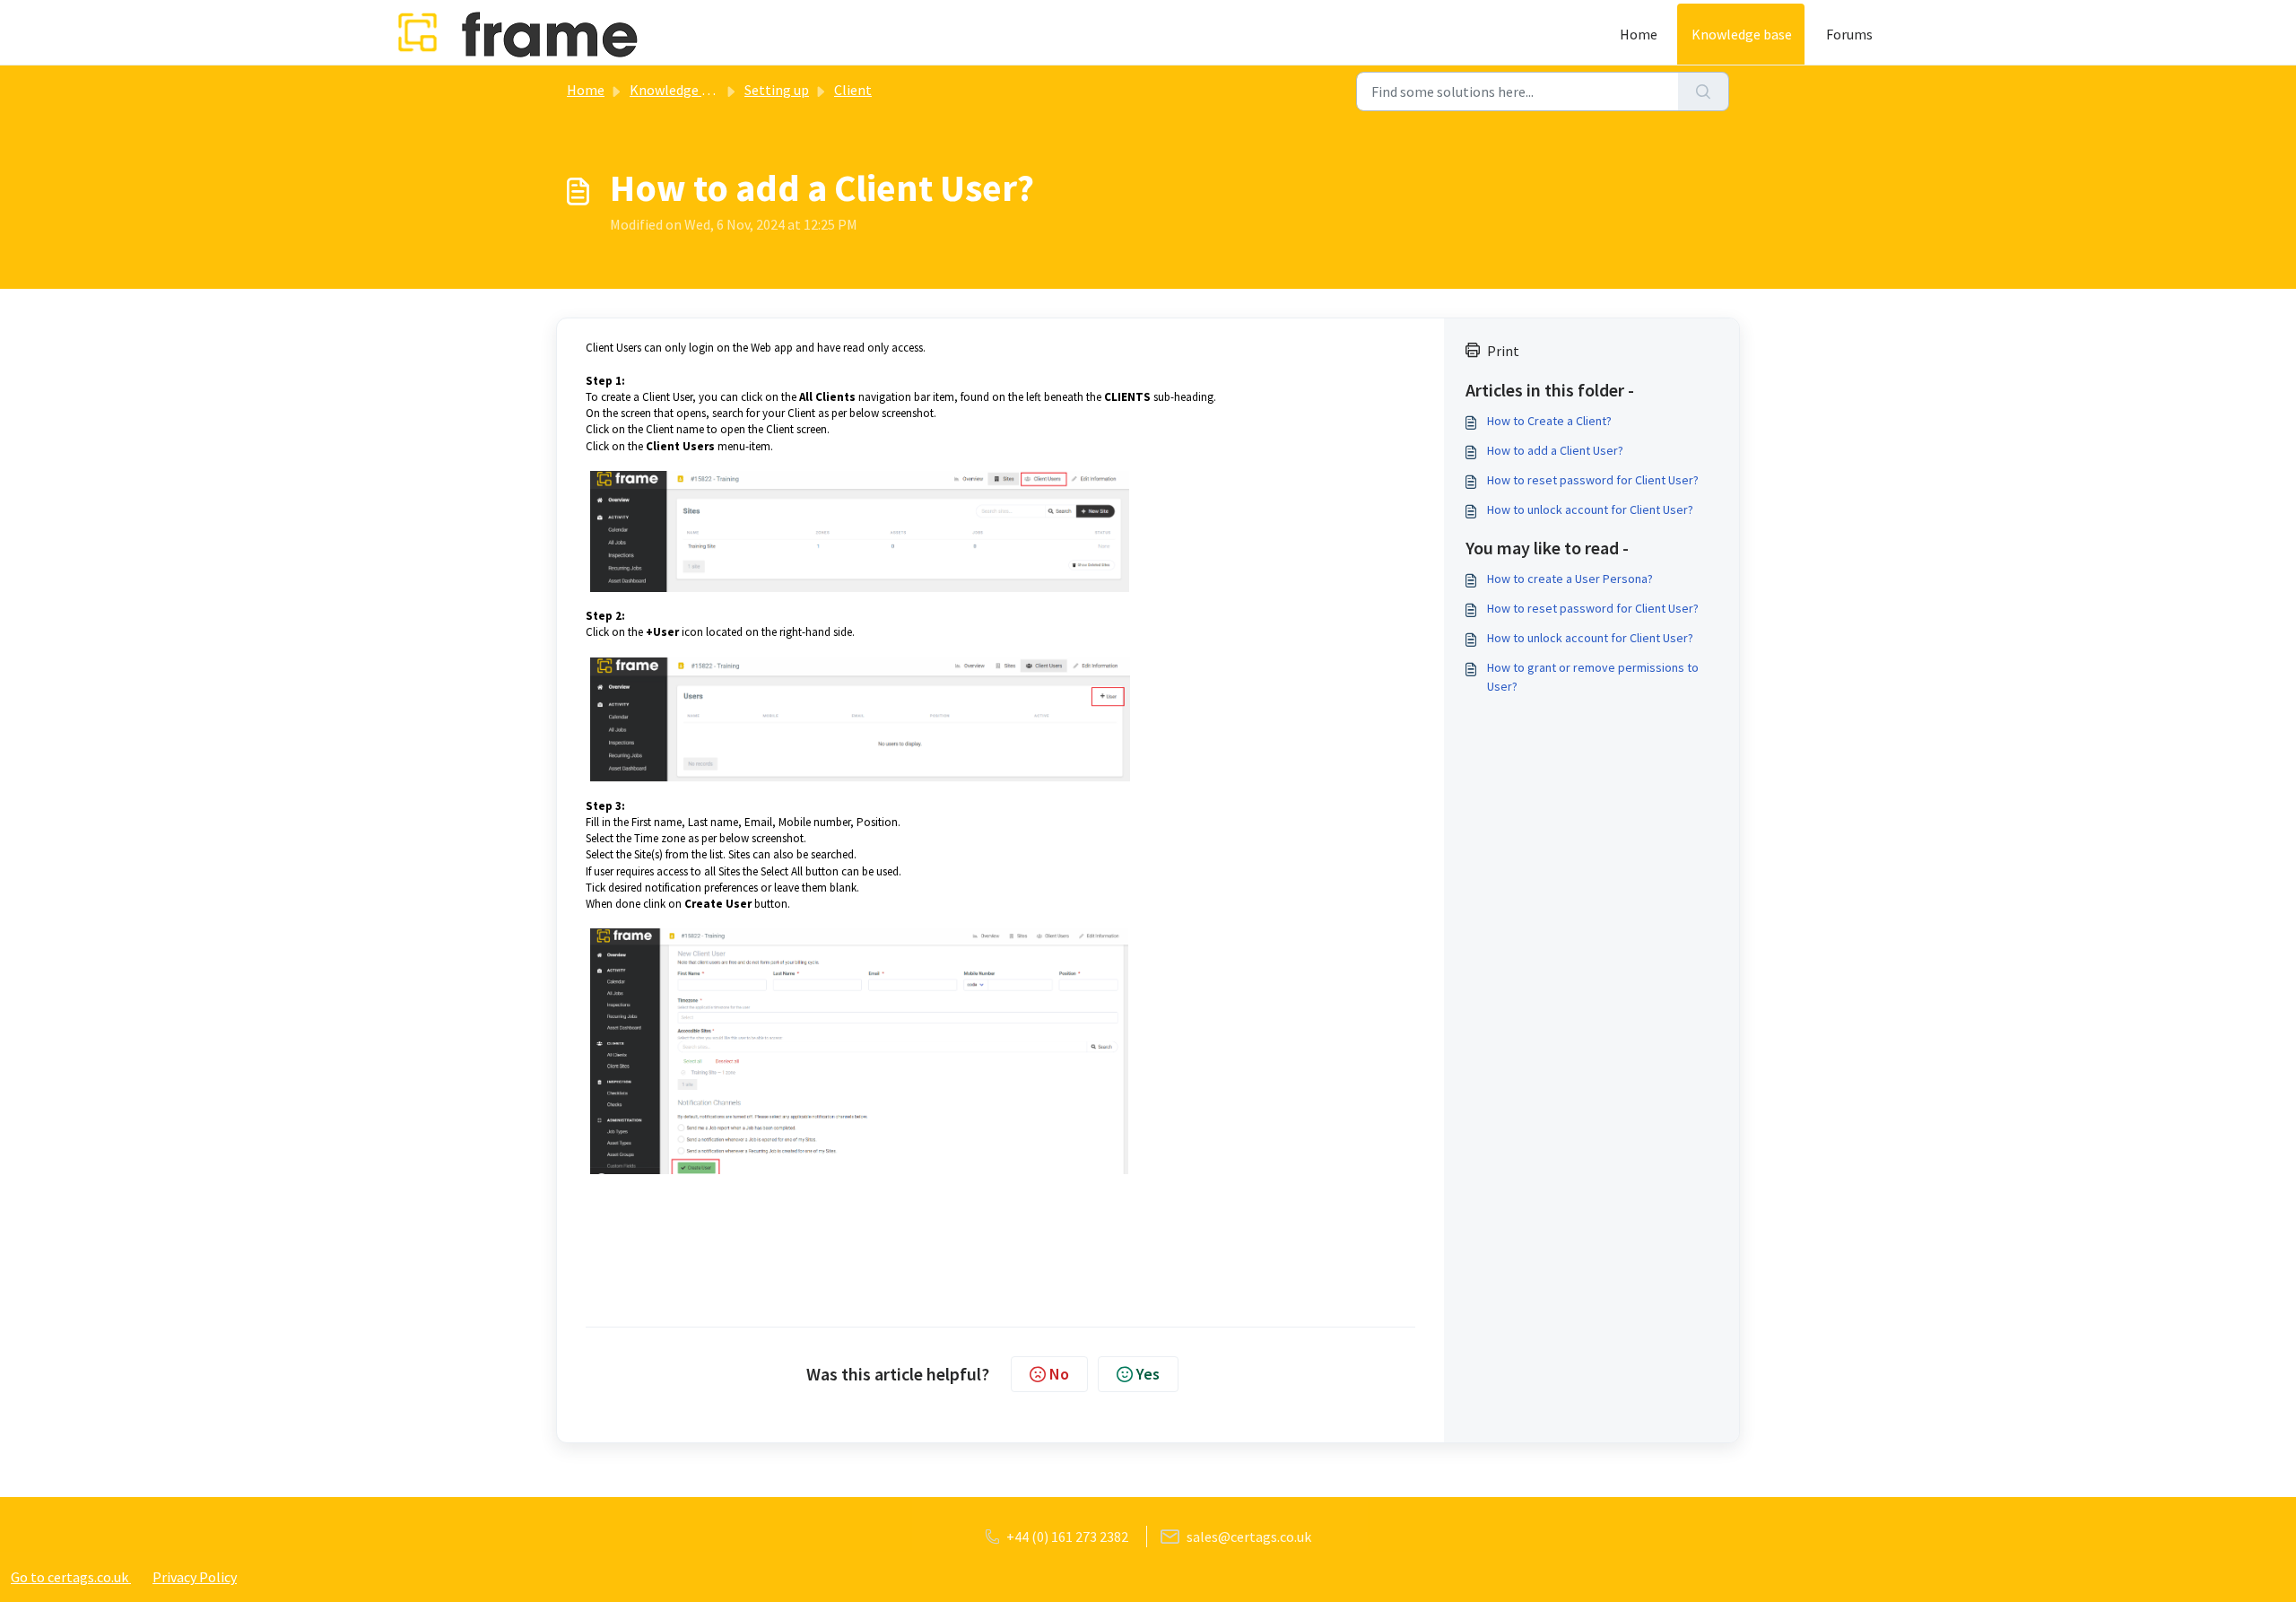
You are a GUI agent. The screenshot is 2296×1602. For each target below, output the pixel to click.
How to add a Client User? (1555, 450)
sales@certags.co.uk (1249, 1537)
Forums (1849, 34)
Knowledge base (1742, 34)
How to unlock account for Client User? (1590, 509)
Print (1503, 351)
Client (853, 90)
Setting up (777, 90)
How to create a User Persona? (1570, 579)
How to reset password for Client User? (1593, 480)
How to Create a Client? (1549, 421)
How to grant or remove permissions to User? (1593, 677)
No (1059, 1374)
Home (1639, 34)
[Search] (1704, 91)
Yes (1148, 1374)
